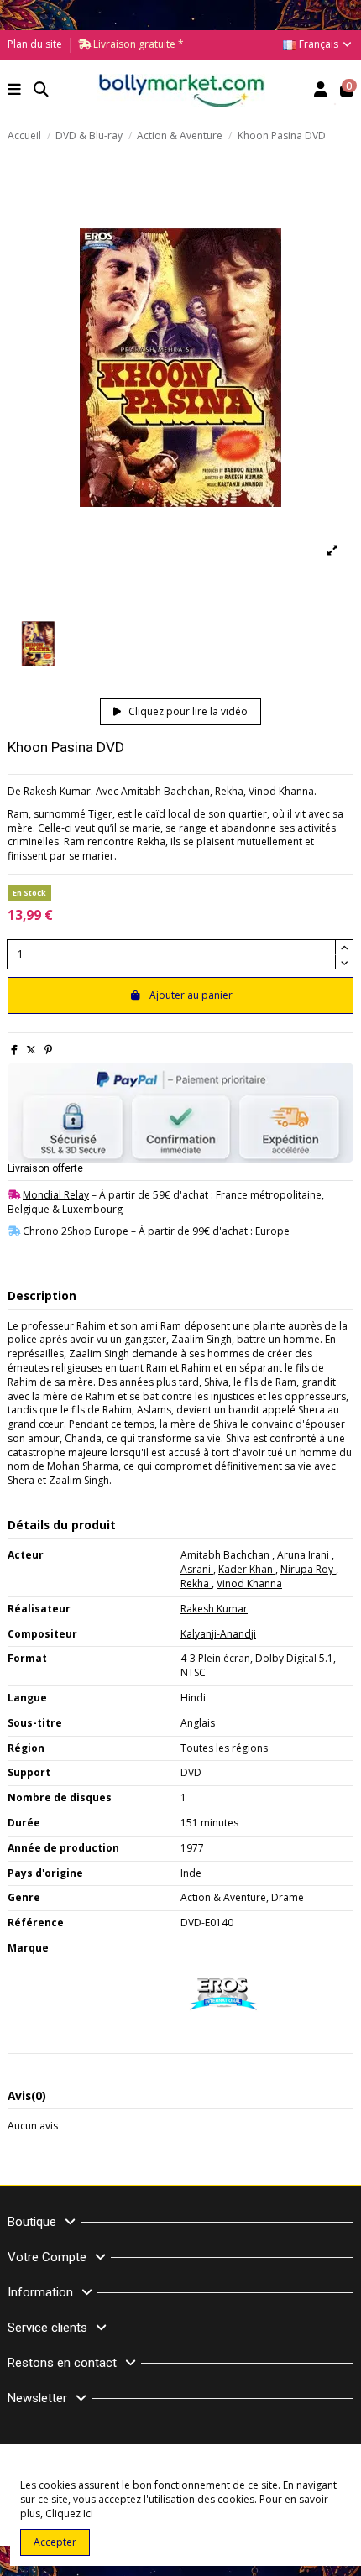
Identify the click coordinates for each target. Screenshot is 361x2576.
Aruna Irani (304, 1555)
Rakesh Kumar (214, 1609)
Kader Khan (247, 1569)
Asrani (197, 1569)
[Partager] (14, 1050)
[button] (15, 91)
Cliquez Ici (69, 2513)
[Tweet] (31, 1050)
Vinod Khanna (249, 1583)
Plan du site (35, 44)
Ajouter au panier (191, 995)
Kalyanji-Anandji (218, 1634)
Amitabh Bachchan (226, 1555)
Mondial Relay (56, 1195)
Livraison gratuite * (137, 44)
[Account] (321, 91)
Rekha (196, 1583)
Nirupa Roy (308, 1569)
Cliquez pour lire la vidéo (187, 711)
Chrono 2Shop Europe (76, 1231)
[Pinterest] (48, 1050)
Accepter (55, 2542)
